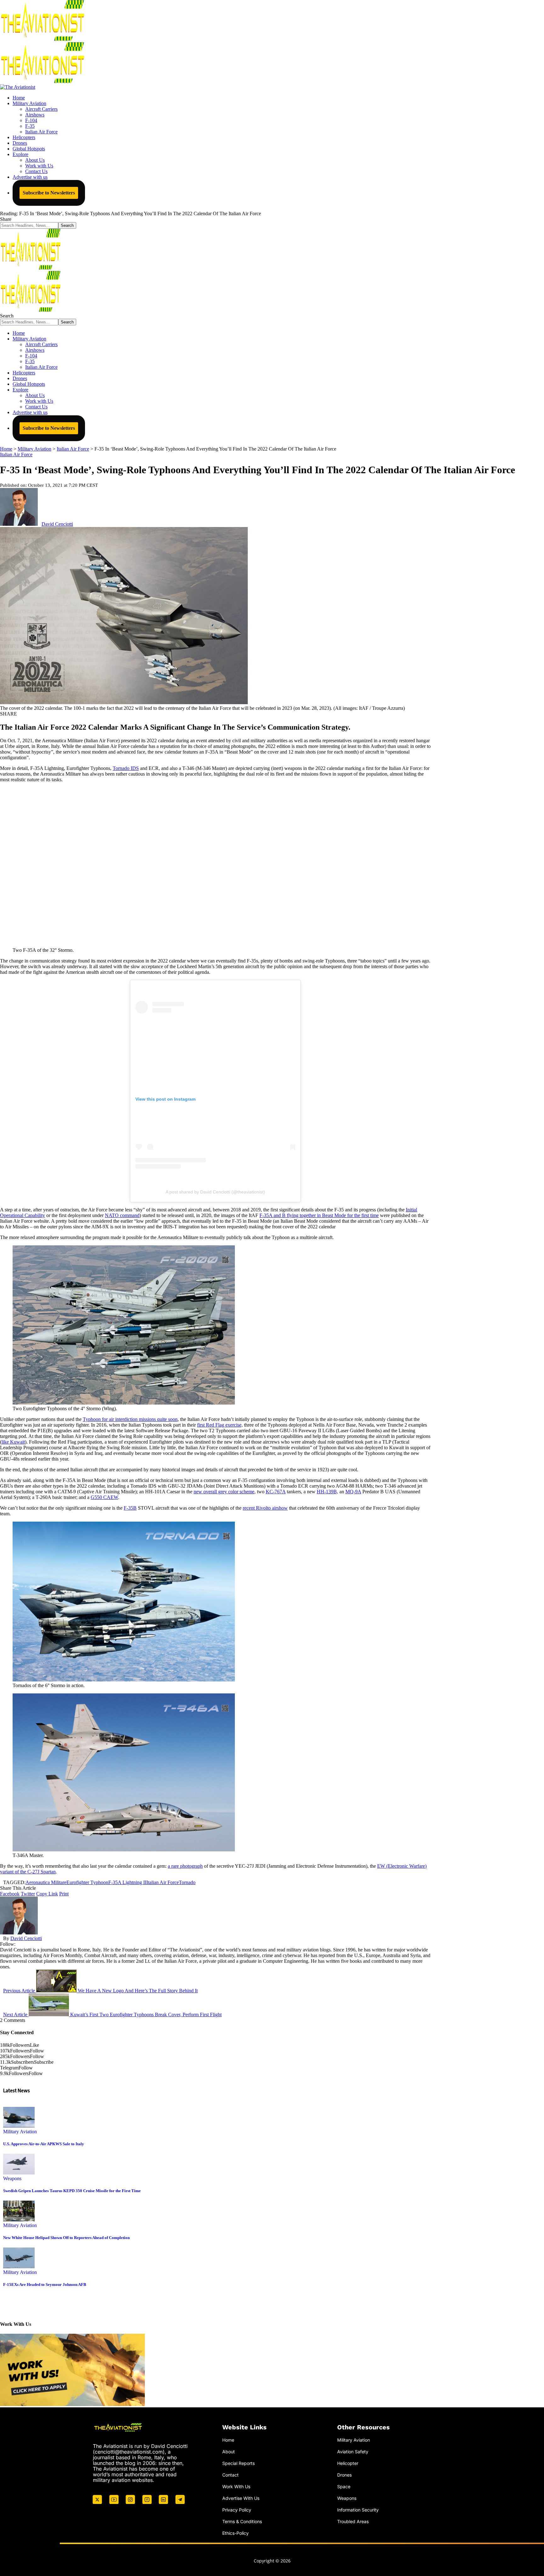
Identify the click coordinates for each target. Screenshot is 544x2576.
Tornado (187, 1882)
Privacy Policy (237, 2510)
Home (228, 2440)
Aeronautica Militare (46, 1882)
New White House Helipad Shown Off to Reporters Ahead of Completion (66, 2238)
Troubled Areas (353, 2521)
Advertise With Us (241, 2498)
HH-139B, (327, 1492)
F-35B (130, 1508)
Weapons (12, 2178)
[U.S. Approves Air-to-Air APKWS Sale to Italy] (19, 2126)
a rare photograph (185, 1866)
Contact (230, 2475)
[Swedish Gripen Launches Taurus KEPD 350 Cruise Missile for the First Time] (19, 2173)
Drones (344, 2475)
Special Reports (238, 2463)
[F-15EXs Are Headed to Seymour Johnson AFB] (19, 2267)
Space (344, 2486)
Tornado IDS (126, 768)
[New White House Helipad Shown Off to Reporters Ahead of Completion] (19, 2220)
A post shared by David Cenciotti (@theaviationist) (215, 1192)
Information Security (358, 2510)
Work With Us (236, 2486)
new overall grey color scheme (224, 1492)
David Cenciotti (57, 524)
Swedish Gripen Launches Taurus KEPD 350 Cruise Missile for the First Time (72, 2191)
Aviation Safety (353, 2452)
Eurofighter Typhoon (87, 1882)
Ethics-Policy (235, 2533)
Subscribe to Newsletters (49, 193)
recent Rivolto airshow (265, 1508)
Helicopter (348, 2463)
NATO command (122, 1215)
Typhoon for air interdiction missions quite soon (130, 1419)
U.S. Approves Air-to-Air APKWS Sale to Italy (44, 2144)
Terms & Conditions (242, 2521)
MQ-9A (353, 1492)
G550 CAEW (104, 1497)
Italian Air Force (16, 455)
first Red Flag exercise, (220, 1425)
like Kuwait (13, 1442)
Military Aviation (20, 2132)
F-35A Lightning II (127, 1882)
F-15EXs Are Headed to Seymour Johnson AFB (45, 2284)
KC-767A (276, 1492)
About (229, 2452)
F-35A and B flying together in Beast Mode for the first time (319, 1215)
